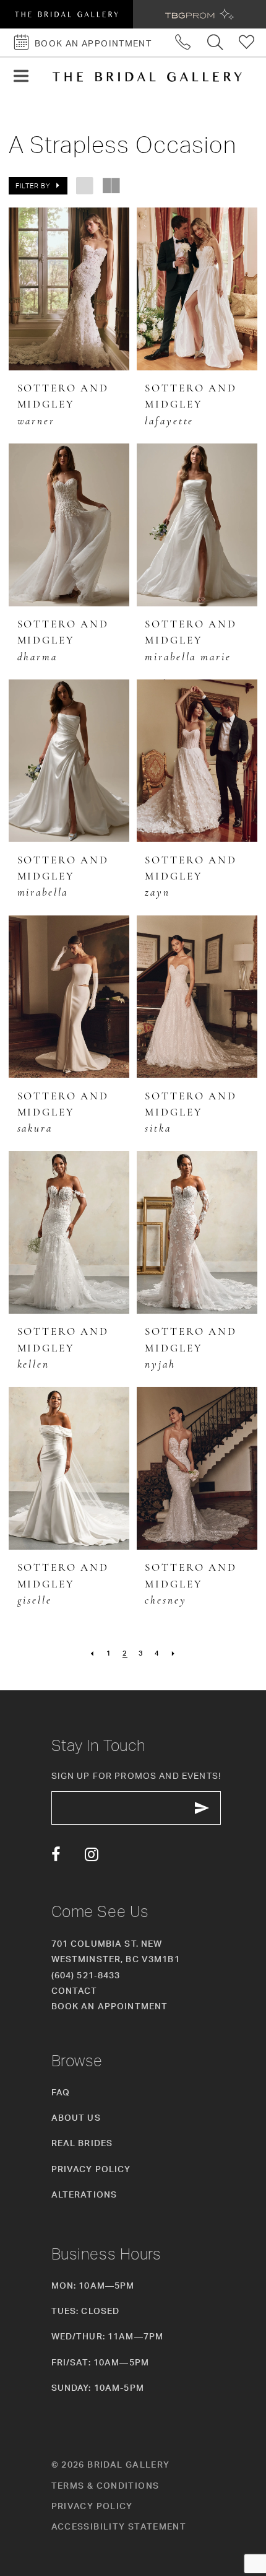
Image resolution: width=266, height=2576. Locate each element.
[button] (21, 76)
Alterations (84, 2194)
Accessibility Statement (119, 2526)
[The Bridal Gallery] (147, 77)
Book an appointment (110, 2006)
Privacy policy (92, 2506)
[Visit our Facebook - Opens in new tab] (56, 1855)
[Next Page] (174, 1654)
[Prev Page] (92, 1654)
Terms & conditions (105, 2485)
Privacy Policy (91, 2169)
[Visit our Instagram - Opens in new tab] (92, 1855)
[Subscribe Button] (202, 1808)
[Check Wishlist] (247, 42)
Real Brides (82, 2143)
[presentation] (69, 289)
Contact (75, 1990)
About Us (76, 2117)
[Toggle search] (215, 42)
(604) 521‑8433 (86, 1975)
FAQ (61, 2092)
